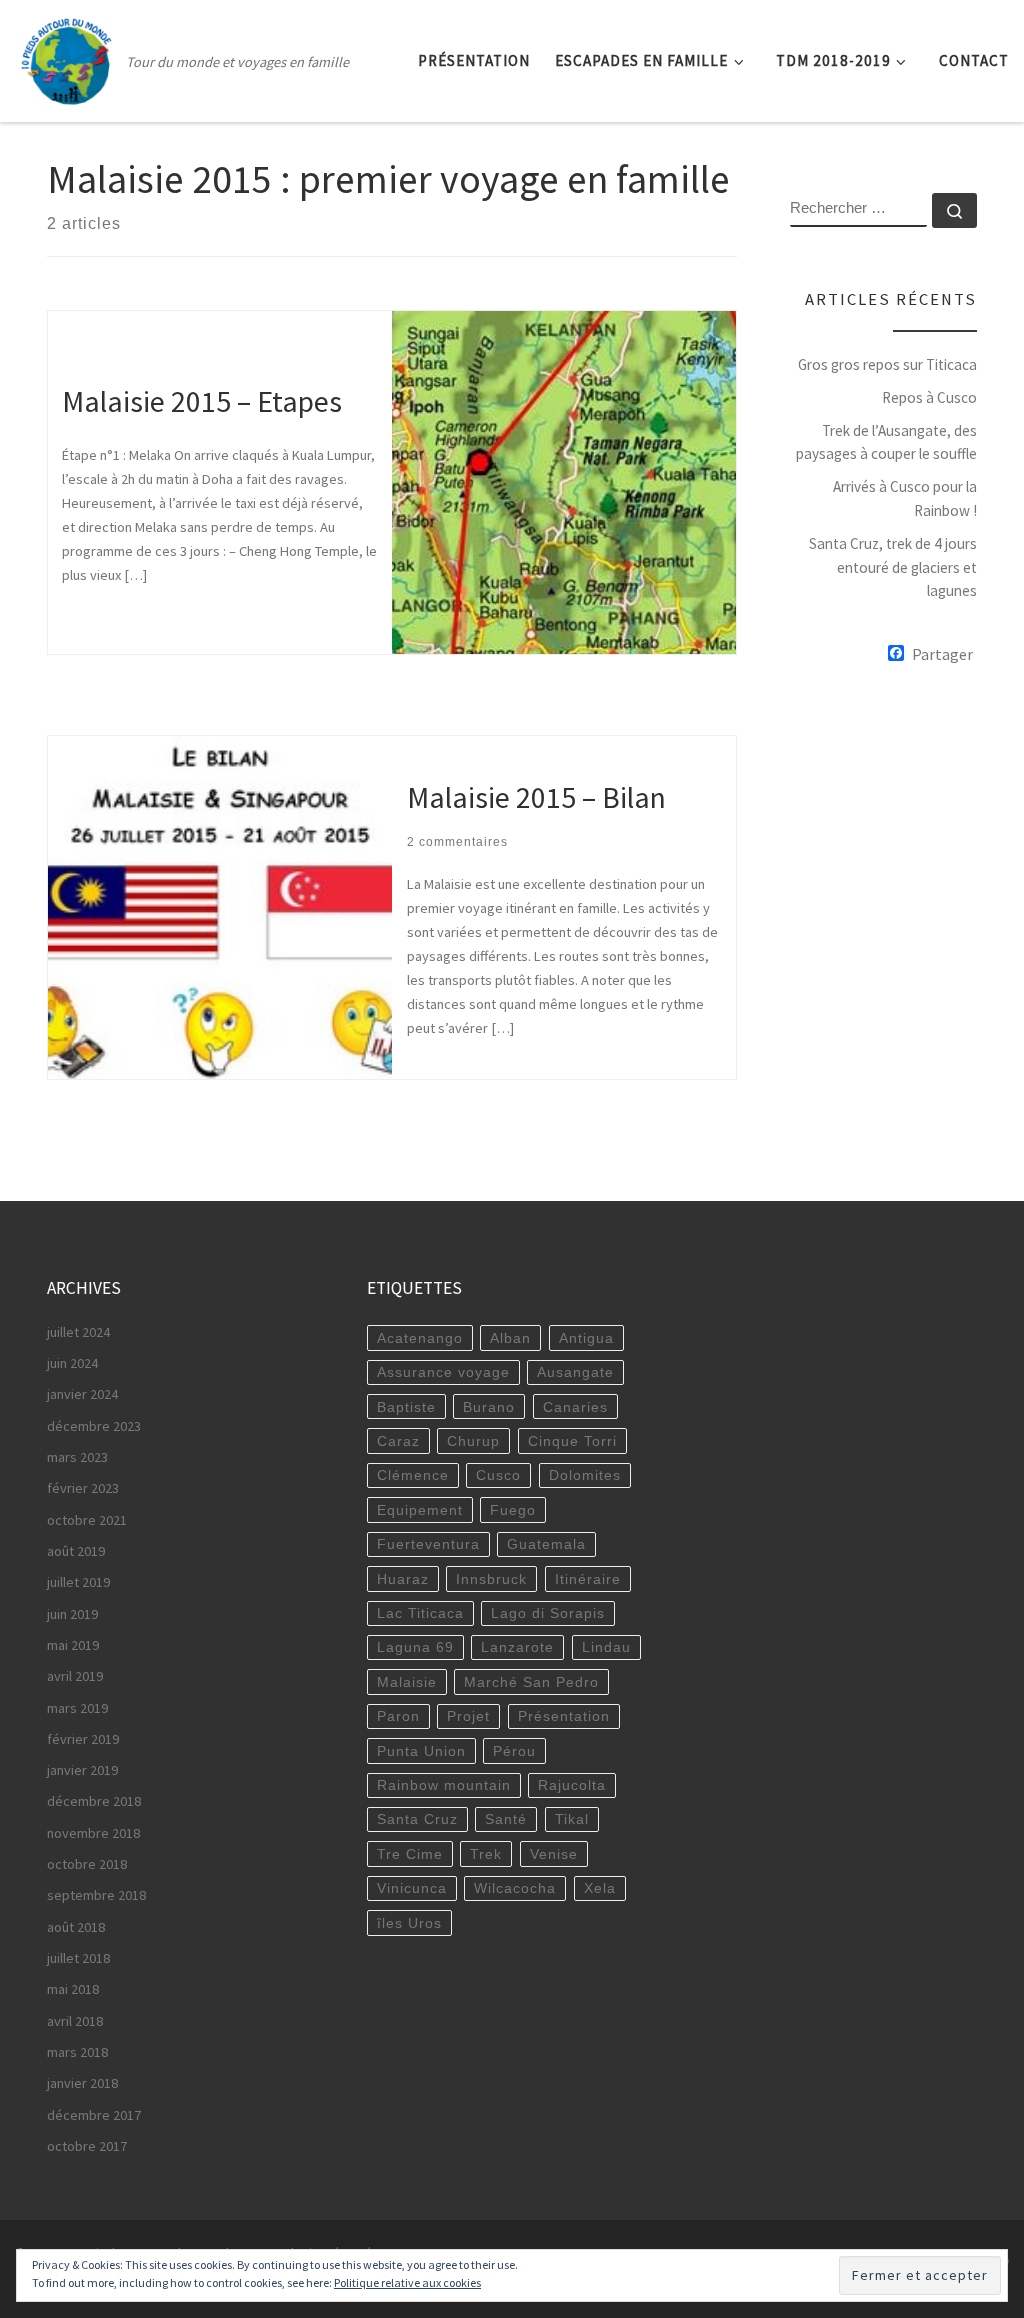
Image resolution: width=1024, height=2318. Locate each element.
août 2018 (76, 1927)
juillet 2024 (78, 1332)
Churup (473, 1441)
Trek (486, 1854)
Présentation (564, 1716)
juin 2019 (72, 1614)
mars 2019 (77, 1708)
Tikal (572, 1819)
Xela (600, 1888)
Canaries (575, 1407)
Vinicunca (412, 1888)
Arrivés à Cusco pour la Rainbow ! (905, 498)
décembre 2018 (94, 1801)
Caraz (398, 1441)
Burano (489, 1407)
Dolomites (585, 1475)
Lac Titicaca (420, 1613)
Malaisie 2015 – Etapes (202, 401)
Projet (468, 1716)
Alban (510, 1338)
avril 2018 (75, 2021)
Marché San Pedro (531, 1682)
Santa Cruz (417, 1819)
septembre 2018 (96, 1895)
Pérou (514, 1751)
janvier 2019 (82, 1770)
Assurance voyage (443, 1372)
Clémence (413, 1475)
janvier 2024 (82, 1394)
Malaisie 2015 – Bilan (536, 797)
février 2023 (83, 1488)
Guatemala (546, 1544)
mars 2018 (77, 2052)
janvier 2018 (82, 2083)
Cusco (498, 1475)
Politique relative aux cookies (407, 2282)
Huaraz (403, 1579)
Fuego (513, 1510)
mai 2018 (73, 1989)
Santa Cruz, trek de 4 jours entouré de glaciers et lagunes (893, 567)
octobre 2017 (87, 2146)
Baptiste (406, 1407)
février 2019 (83, 1739)
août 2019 (76, 1551)
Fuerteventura (428, 1544)
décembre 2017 (94, 2115)
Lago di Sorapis (548, 1613)
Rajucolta (572, 1785)
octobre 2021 (87, 1520)
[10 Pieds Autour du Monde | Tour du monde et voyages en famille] (67, 56)
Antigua (586, 1338)
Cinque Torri (572, 1441)
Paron (398, 1716)
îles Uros (409, 1923)
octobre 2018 (87, 1864)
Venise (554, 1854)
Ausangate (575, 1372)
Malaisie (407, 1682)
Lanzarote (517, 1647)
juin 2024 (72, 1363)
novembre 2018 (93, 1833)
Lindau (606, 1647)
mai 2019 (73, 1645)
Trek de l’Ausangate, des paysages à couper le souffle (886, 442)
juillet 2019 (78, 1582)
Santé (506, 1819)
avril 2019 (75, 1676)
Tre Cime (410, 1854)
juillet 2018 (78, 1958)
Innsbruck (491, 1579)
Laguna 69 (415, 1647)
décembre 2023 (94, 1426)
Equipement (420, 1510)
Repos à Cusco (929, 397)
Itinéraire (588, 1579)
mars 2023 (77, 1457)
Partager (942, 654)
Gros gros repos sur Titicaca (887, 364)
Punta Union (421, 1751)
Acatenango (420, 1338)
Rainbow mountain (444, 1785)
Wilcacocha (515, 1888)
